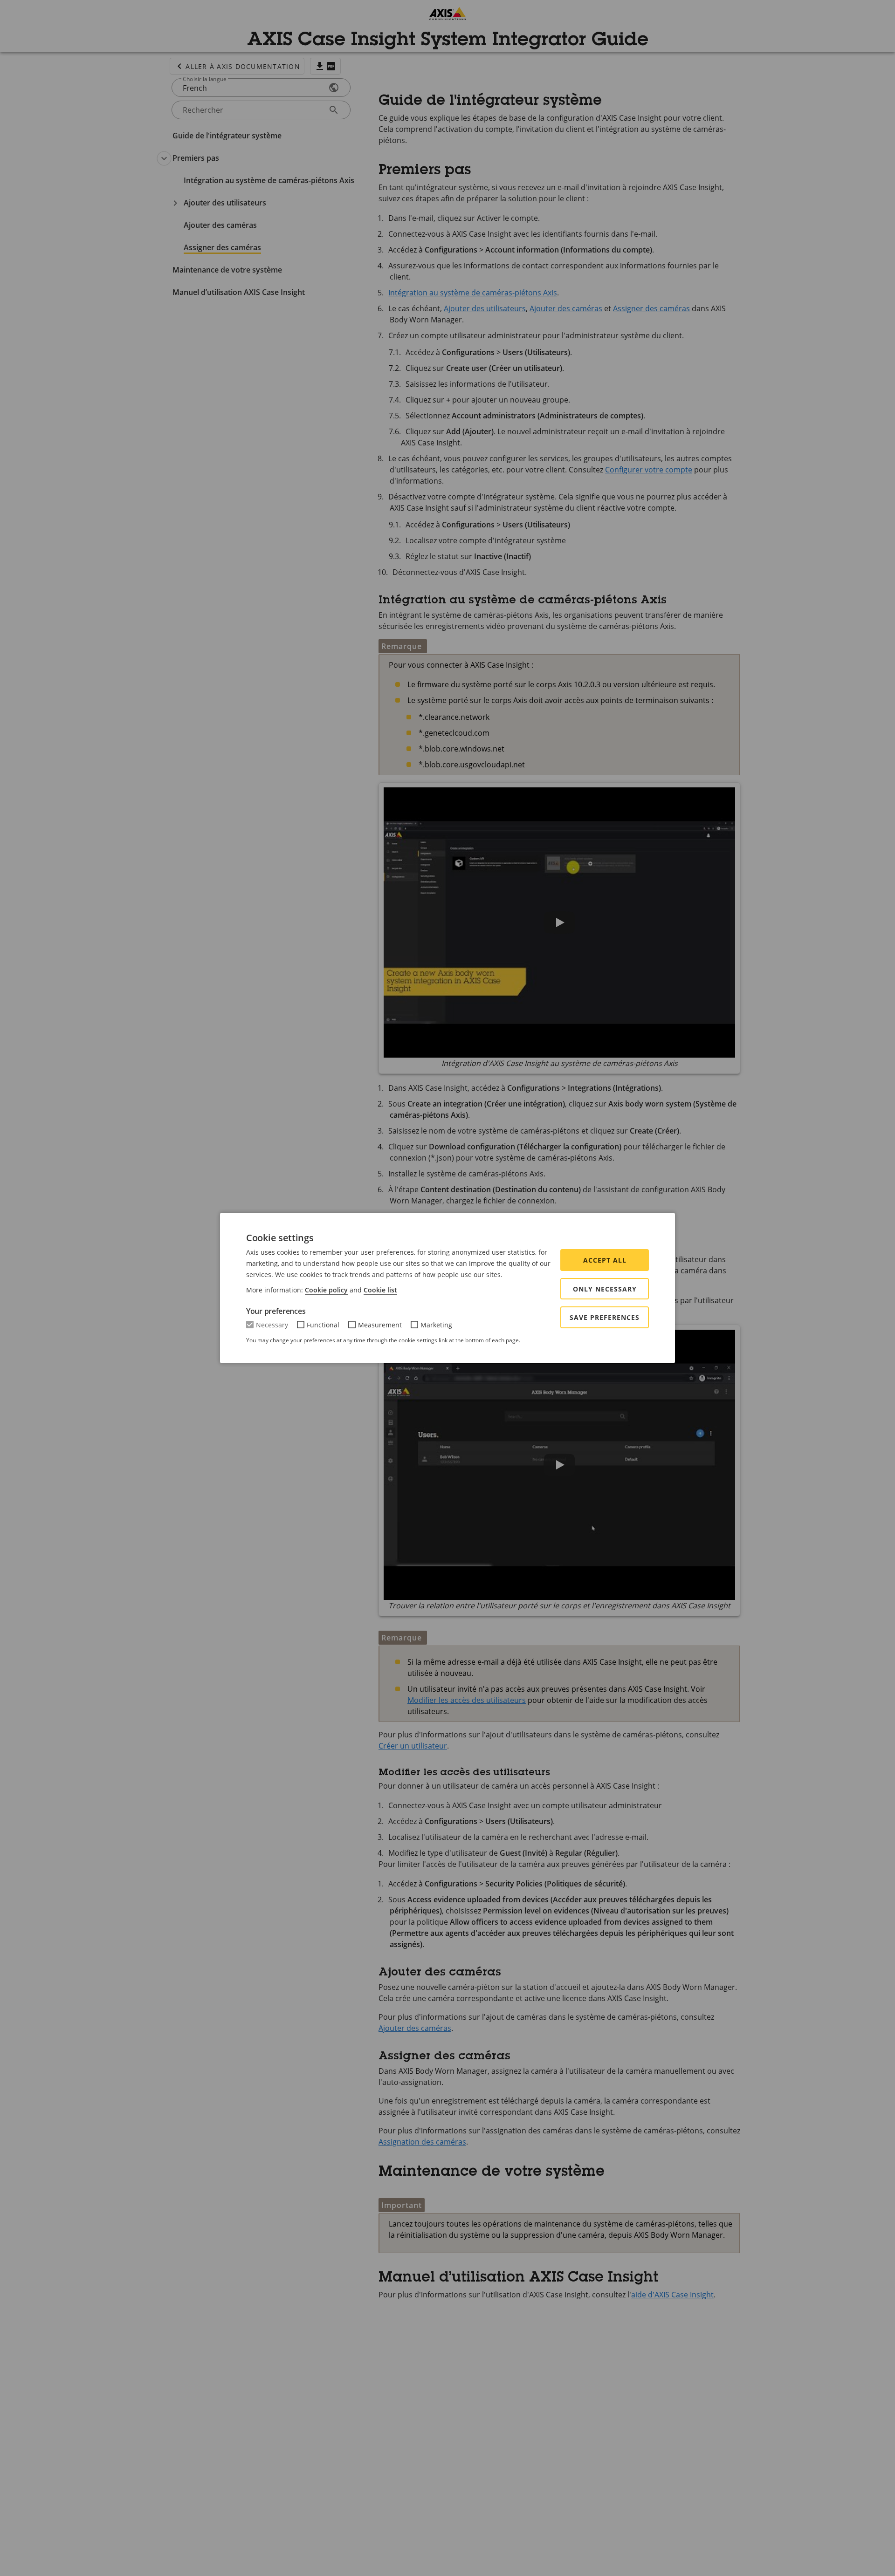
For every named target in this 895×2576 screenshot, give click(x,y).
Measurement (380, 1325)
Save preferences (605, 1317)
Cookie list (380, 1290)
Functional (323, 1325)
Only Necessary (605, 1289)
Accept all (605, 1260)
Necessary (272, 1325)
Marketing (436, 1325)
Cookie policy (326, 1290)
